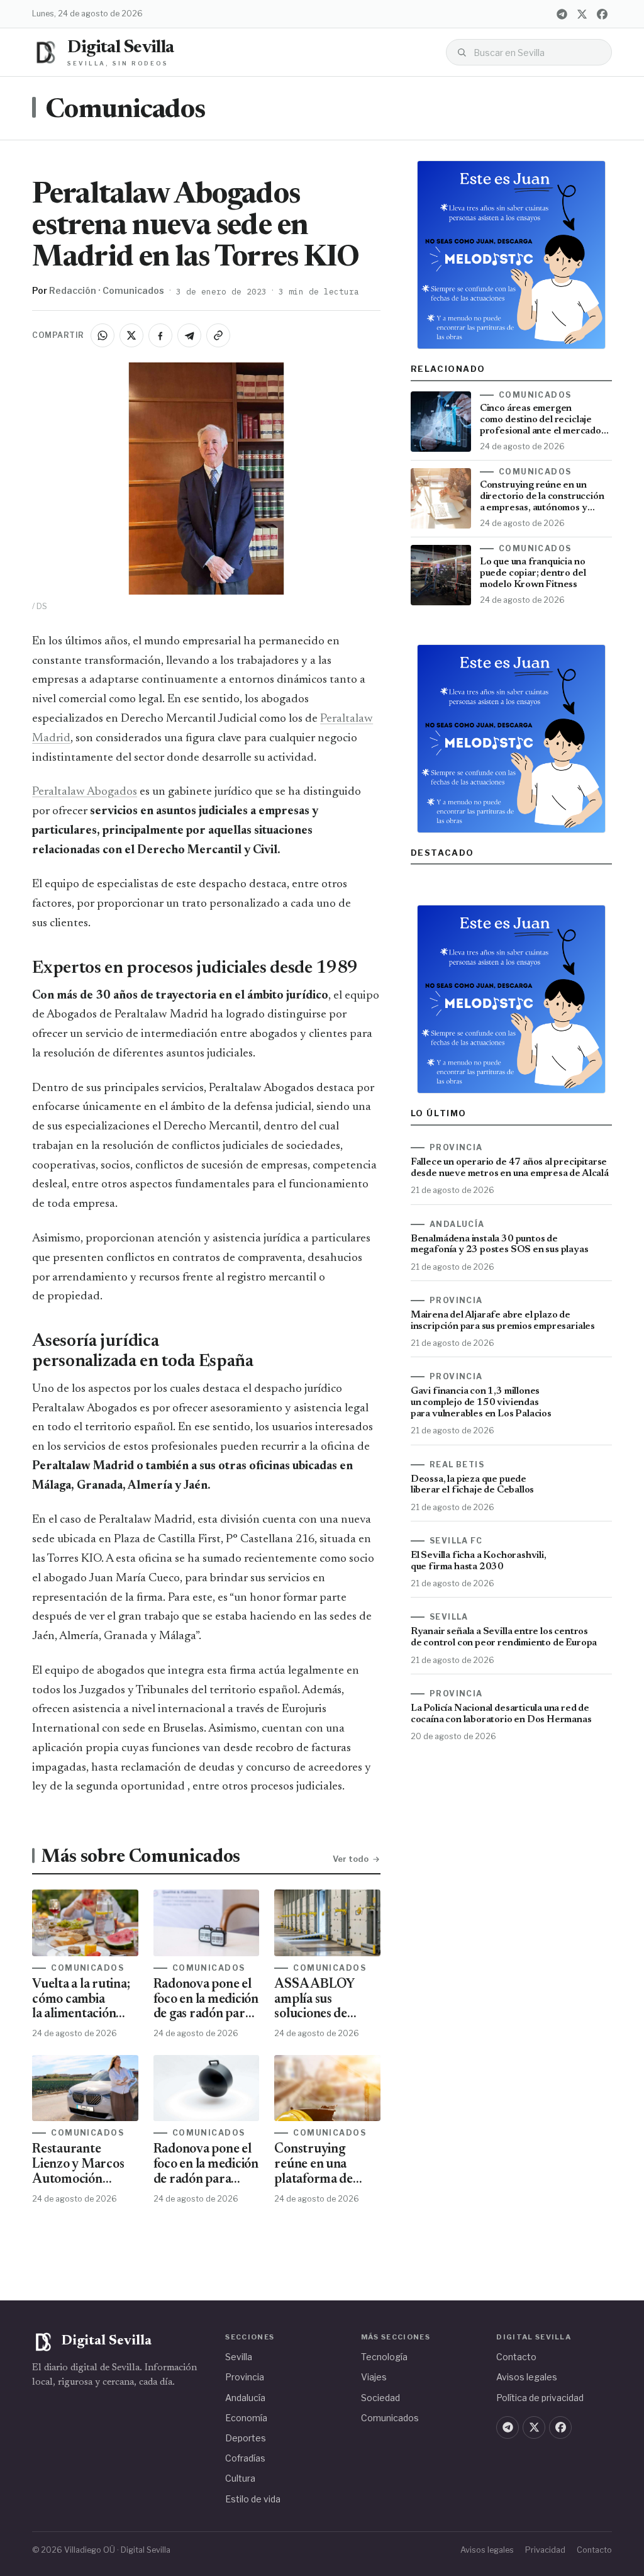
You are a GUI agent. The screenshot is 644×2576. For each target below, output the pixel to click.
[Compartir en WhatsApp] (103, 335)
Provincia (245, 2377)
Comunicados (125, 111)
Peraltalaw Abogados (85, 792)
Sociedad (380, 2398)
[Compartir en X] (131, 335)
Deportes (246, 2438)
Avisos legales (527, 2377)
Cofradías (245, 2458)
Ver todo (351, 1859)
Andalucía (245, 2398)
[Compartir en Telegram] (189, 335)
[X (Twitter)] (582, 14)
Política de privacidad (540, 2398)
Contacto (516, 2357)
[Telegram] (562, 14)
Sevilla (239, 2357)
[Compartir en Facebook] (160, 335)
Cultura (240, 2478)
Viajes (374, 2377)
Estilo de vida (253, 2499)
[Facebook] (602, 14)
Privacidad (545, 2550)
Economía (246, 2418)
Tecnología (384, 2357)
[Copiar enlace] (218, 335)
